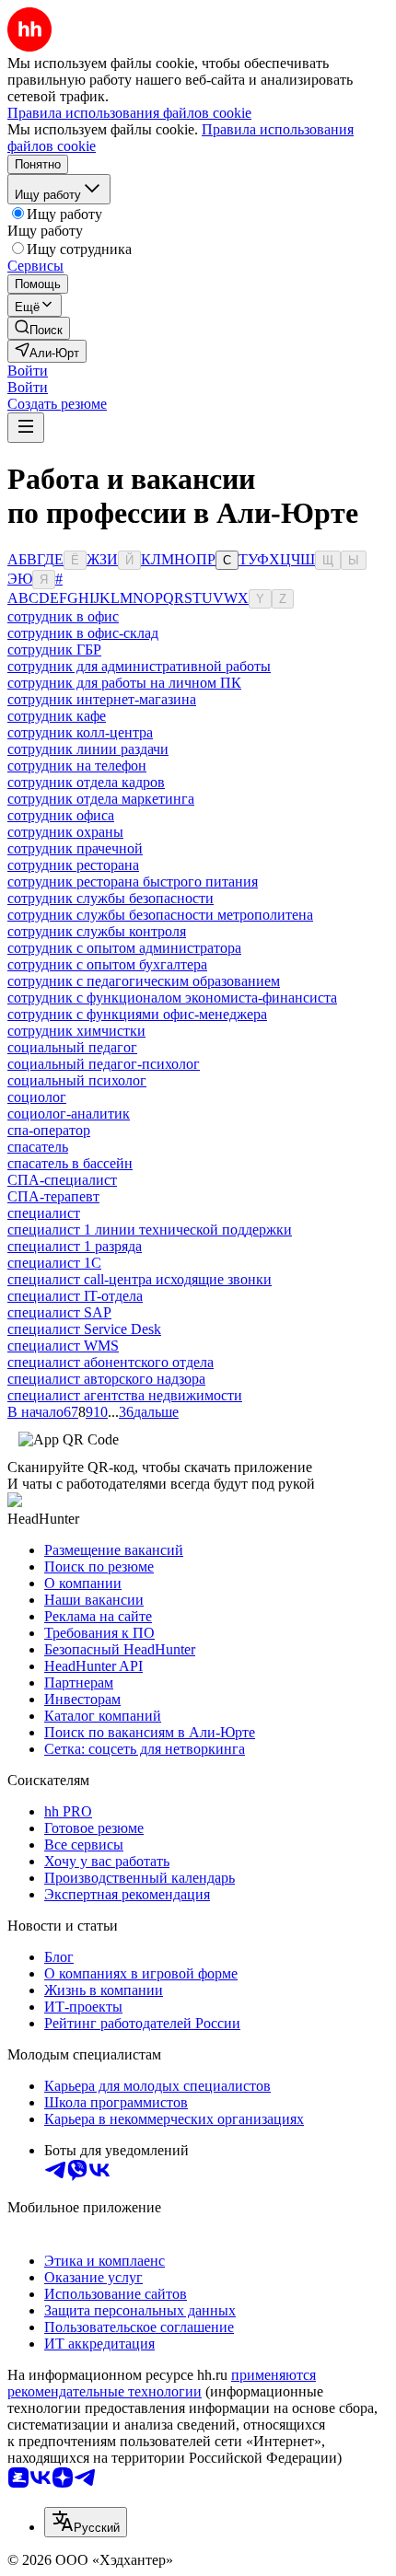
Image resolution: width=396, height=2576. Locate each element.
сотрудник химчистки (76, 1031)
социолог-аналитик (69, 1114)
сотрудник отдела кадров (86, 782)
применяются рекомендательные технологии (162, 2383)
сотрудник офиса (61, 815)
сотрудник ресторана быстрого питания (133, 882)
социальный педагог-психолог (104, 1064)
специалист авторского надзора (106, 1379)
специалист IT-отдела (75, 1296)
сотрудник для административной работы (139, 666)
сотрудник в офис (63, 616)
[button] (28, 371)
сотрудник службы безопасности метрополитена (160, 915)
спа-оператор (49, 1130)
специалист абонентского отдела (111, 1362)
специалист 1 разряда (75, 1246)
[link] (39, 328)
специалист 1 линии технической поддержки (150, 1230)
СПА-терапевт (53, 1196)
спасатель (38, 1147)
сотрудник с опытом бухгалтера (107, 964)
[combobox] (86, 2522)
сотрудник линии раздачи (88, 749)
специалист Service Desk (84, 1329)
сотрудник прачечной (75, 848)
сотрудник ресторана (73, 865)
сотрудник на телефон (77, 766)
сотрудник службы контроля (97, 931)
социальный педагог (72, 1047)
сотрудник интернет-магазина (102, 699)
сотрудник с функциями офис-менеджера (137, 1014)
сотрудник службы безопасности (111, 898)
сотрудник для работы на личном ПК (124, 683)
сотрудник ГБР (54, 650)
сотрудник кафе (57, 716)
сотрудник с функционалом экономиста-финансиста (172, 998)
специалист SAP (59, 1312)
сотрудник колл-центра (80, 732)
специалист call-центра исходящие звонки (140, 1279)
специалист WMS (63, 1346)
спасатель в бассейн (70, 1163)
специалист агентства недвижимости (125, 1395)
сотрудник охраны (65, 832)
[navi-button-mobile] (26, 428)
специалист (44, 1213)
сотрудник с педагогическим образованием (144, 981)
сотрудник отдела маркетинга (101, 799)
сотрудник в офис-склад (83, 633)
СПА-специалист (62, 1180)
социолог (37, 1097)
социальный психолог (77, 1080)
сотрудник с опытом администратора (124, 948)
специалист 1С (54, 1263)
